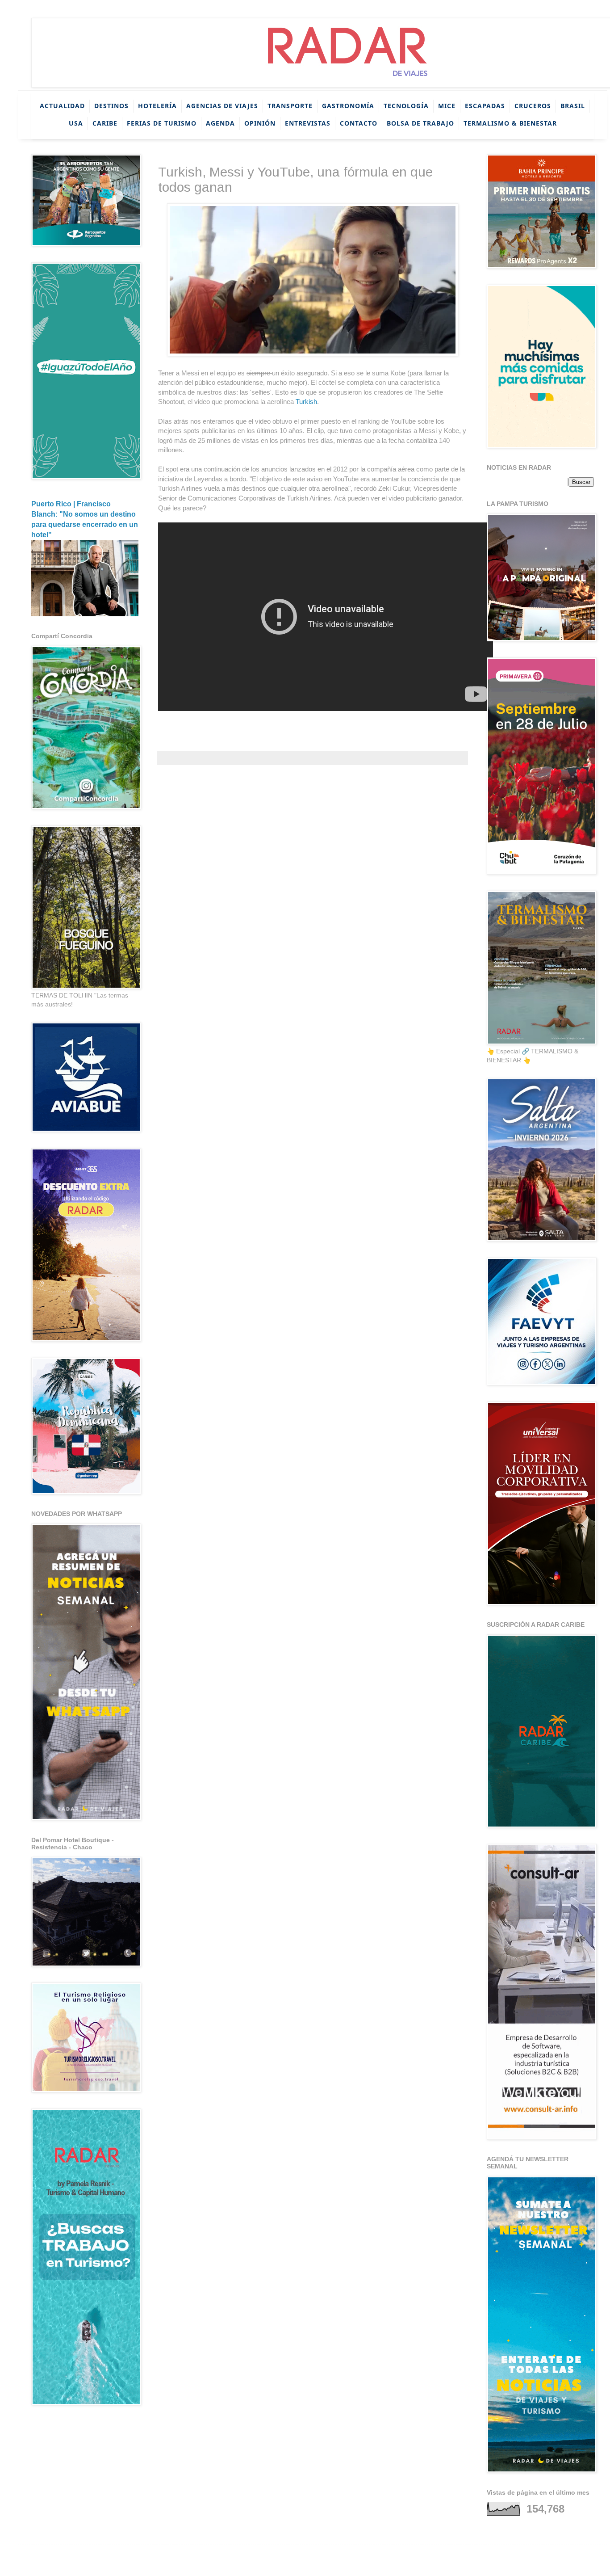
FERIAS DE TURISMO (162, 123)
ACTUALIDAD (62, 106)
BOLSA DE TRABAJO (420, 123)
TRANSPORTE (290, 106)
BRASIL (573, 106)
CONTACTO (359, 123)
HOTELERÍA (157, 106)
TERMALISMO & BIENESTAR (510, 123)
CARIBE (105, 123)
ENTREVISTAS (308, 123)
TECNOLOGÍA (406, 106)
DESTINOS (111, 106)
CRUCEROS (533, 106)
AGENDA (220, 123)
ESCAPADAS (485, 106)
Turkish (306, 402)
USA (76, 123)
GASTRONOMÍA (348, 106)
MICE (447, 106)
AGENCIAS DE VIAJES (222, 106)
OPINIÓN (260, 123)
